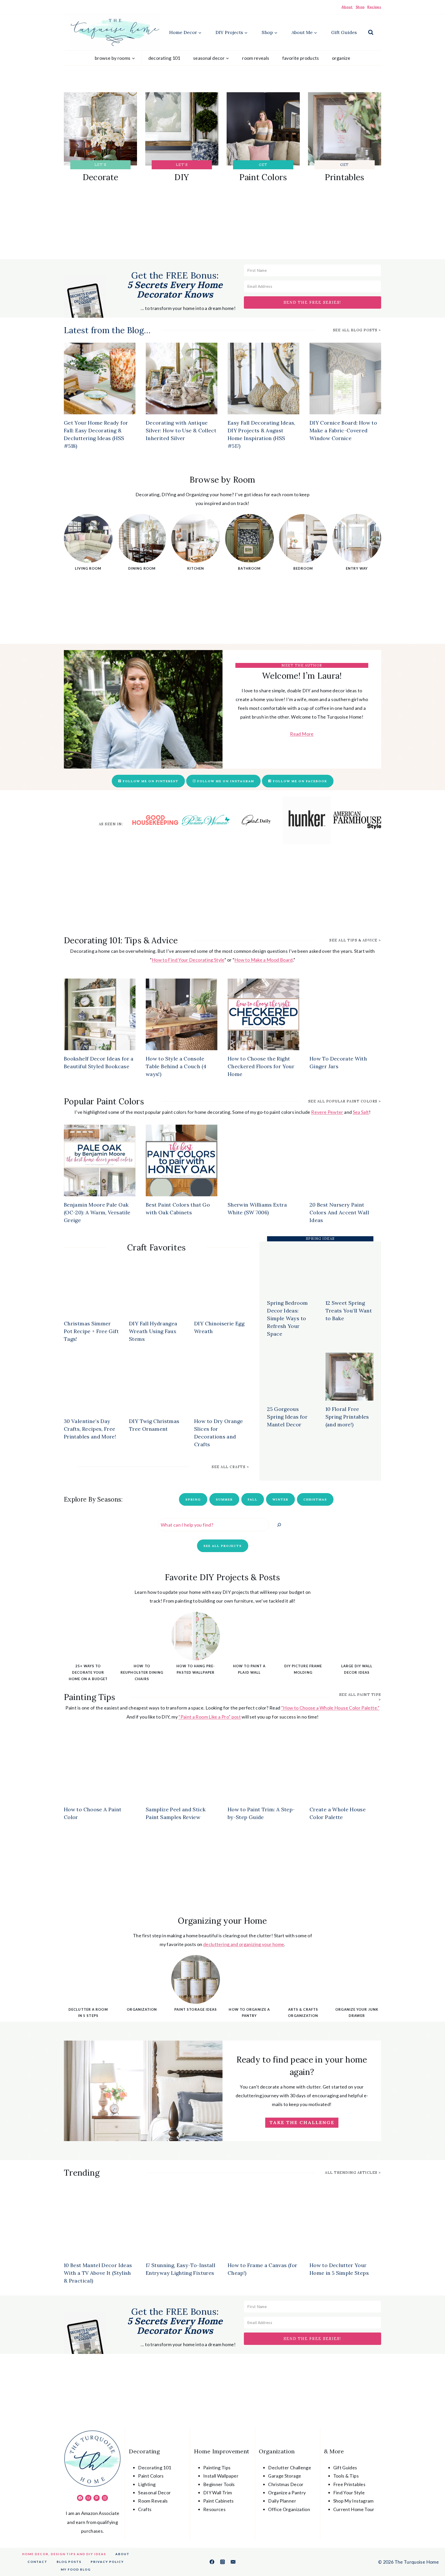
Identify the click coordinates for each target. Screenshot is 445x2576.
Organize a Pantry (287, 2493)
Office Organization (289, 2509)
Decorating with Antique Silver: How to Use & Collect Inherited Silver (181, 430)
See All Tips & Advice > (355, 940)
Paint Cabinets (219, 2501)
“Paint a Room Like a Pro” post (210, 1717)
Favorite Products (301, 58)
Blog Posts (69, 2562)
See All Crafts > (230, 1467)
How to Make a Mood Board (264, 960)
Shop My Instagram (353, 2501)
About (347, 7)
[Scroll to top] (433, 2556)
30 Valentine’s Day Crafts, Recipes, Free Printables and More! (90, 1429)
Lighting (147, 2484)
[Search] (279, 1525)
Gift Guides (344, 32)
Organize (341, 58)
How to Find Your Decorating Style (188, 960)
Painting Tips (217, 2468)
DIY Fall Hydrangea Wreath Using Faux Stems (153, 1331)
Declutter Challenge (290, 2468)
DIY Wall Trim (218, 2493)
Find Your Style (349, 2493)
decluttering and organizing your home (244, 1944)
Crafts (145, 2509)
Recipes (374, 7)
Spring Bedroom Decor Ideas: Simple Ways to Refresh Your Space (287, 1318)
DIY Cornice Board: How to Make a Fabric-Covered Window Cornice (343, 430)
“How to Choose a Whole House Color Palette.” (330, 1708)
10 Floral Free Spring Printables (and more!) (347, 1417)
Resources (214, 2509)
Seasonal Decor (154, 2493)
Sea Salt (361, 1112)
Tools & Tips (346, 2476)
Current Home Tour (354, 2509)
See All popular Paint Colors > (345, 1101)
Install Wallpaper (221, 2476)
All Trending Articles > (353, 2173)
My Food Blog (76, 2569)
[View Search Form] (371, 32)
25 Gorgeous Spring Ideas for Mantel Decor (287, 1417)
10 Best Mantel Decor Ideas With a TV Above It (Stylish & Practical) (98, 2273)
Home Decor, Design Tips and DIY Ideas (64, 2554)
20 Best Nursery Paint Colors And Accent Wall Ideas (339, 1212)
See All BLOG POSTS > (357, 330)
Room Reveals (256, 58)
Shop (360, 7)
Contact (37, 2562)
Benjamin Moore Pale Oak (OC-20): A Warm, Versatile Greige (97, 1212)
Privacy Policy (107, 2562)
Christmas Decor (286, 2484)
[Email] (233, 2562)
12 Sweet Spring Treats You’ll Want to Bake (349, 1311)
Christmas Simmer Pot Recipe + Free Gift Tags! (91, 1331)
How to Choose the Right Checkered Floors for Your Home (261, 1066)
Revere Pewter (327, 1112)
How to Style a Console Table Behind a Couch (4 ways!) (176, 1066)
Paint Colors (151, 2476)
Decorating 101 (164, 58)
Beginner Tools (219, 2484)
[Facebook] (212, 2562)
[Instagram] (222, 2562)
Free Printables (349, 2484)
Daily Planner (282, 2501)
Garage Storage (285, 2476)
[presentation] (100, 378)
